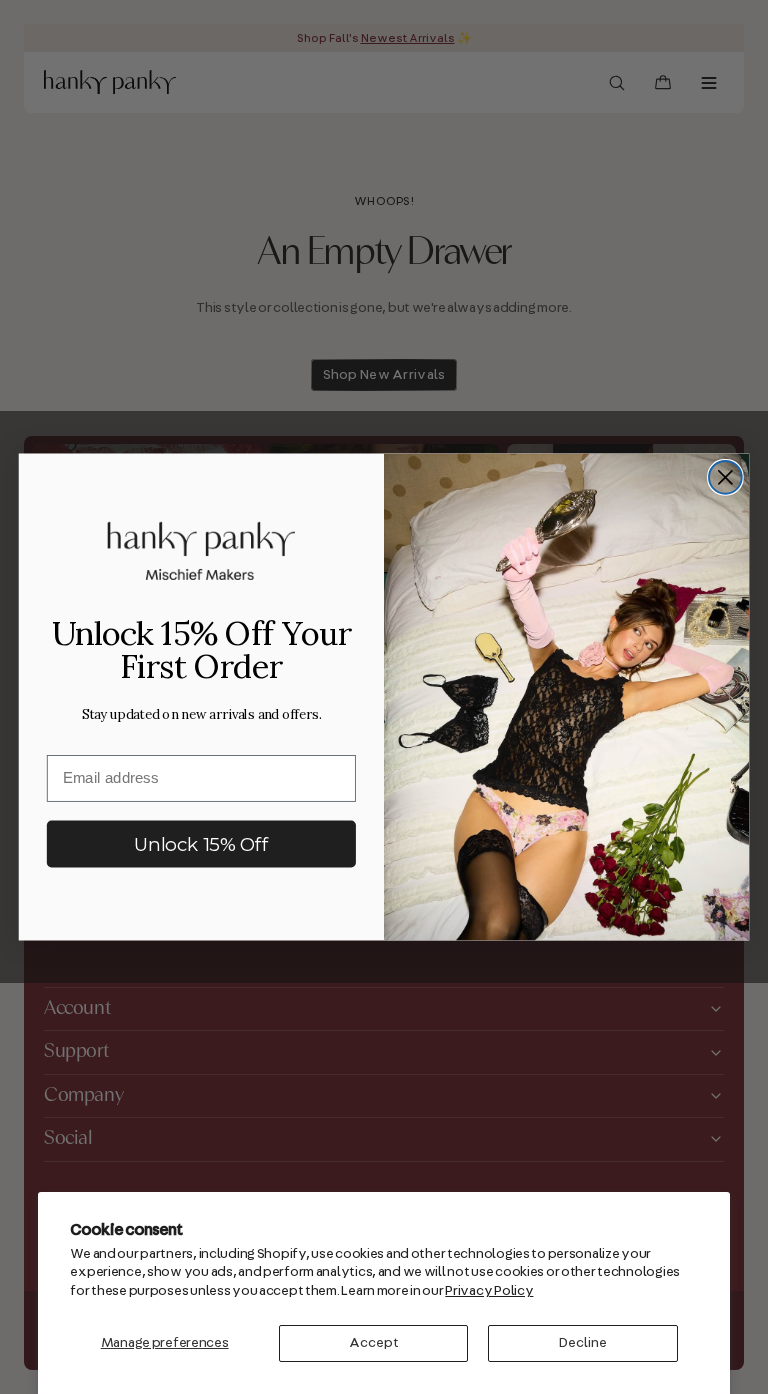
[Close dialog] (725, 477)
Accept (374, 1343)
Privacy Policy (489, 1291)
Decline (583, 1343)
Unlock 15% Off (201, 844)
